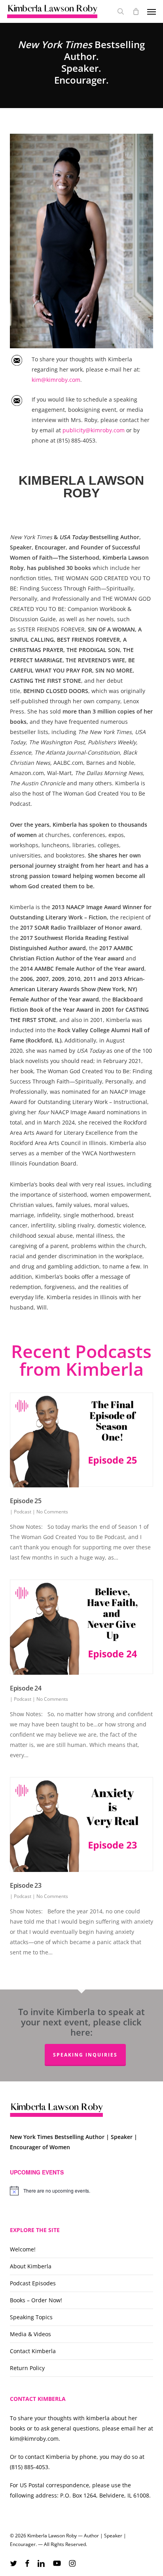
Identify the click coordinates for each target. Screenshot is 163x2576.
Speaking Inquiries (85, 2055)
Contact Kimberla (33, 2351)
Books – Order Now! (36, 2300)
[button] (152, 11)
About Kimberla (31, 2266)
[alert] (82, 2191)
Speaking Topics (31, 2317)
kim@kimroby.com (56, 380)
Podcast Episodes (33, 2283)
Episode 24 (26, 1688)
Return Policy (27, 2368)
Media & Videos (30, 2334)
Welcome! (23, 2249)
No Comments (52, 1512)
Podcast (23, 1512)
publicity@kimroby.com (94, 430)
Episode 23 (26, 1885)
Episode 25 (26, 1501)
